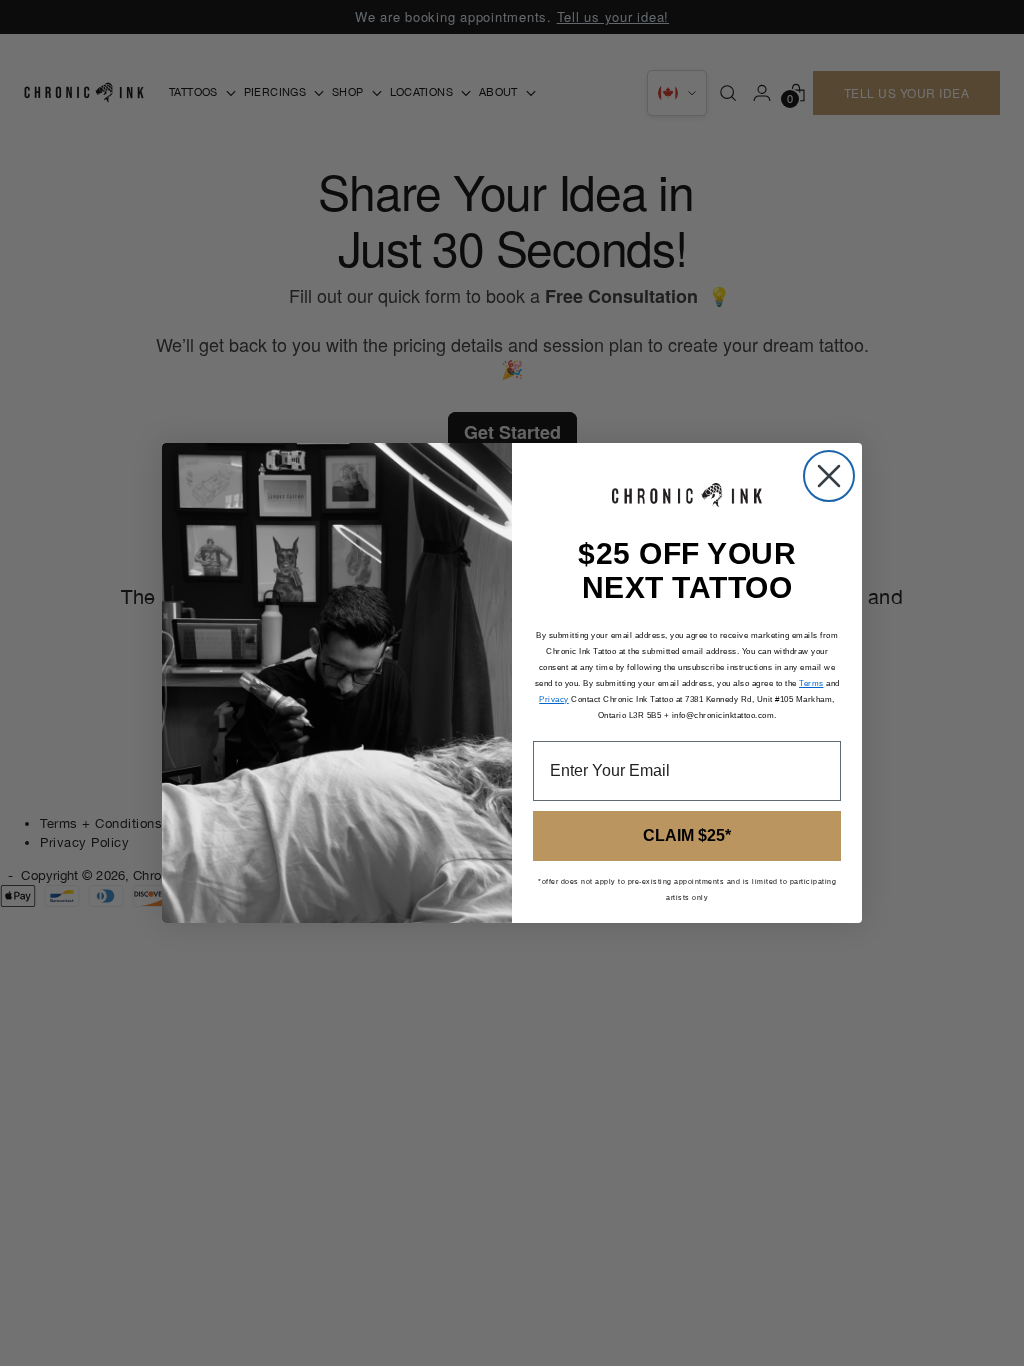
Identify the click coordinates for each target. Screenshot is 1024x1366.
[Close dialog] (829, 476)
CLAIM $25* (687, 835)
